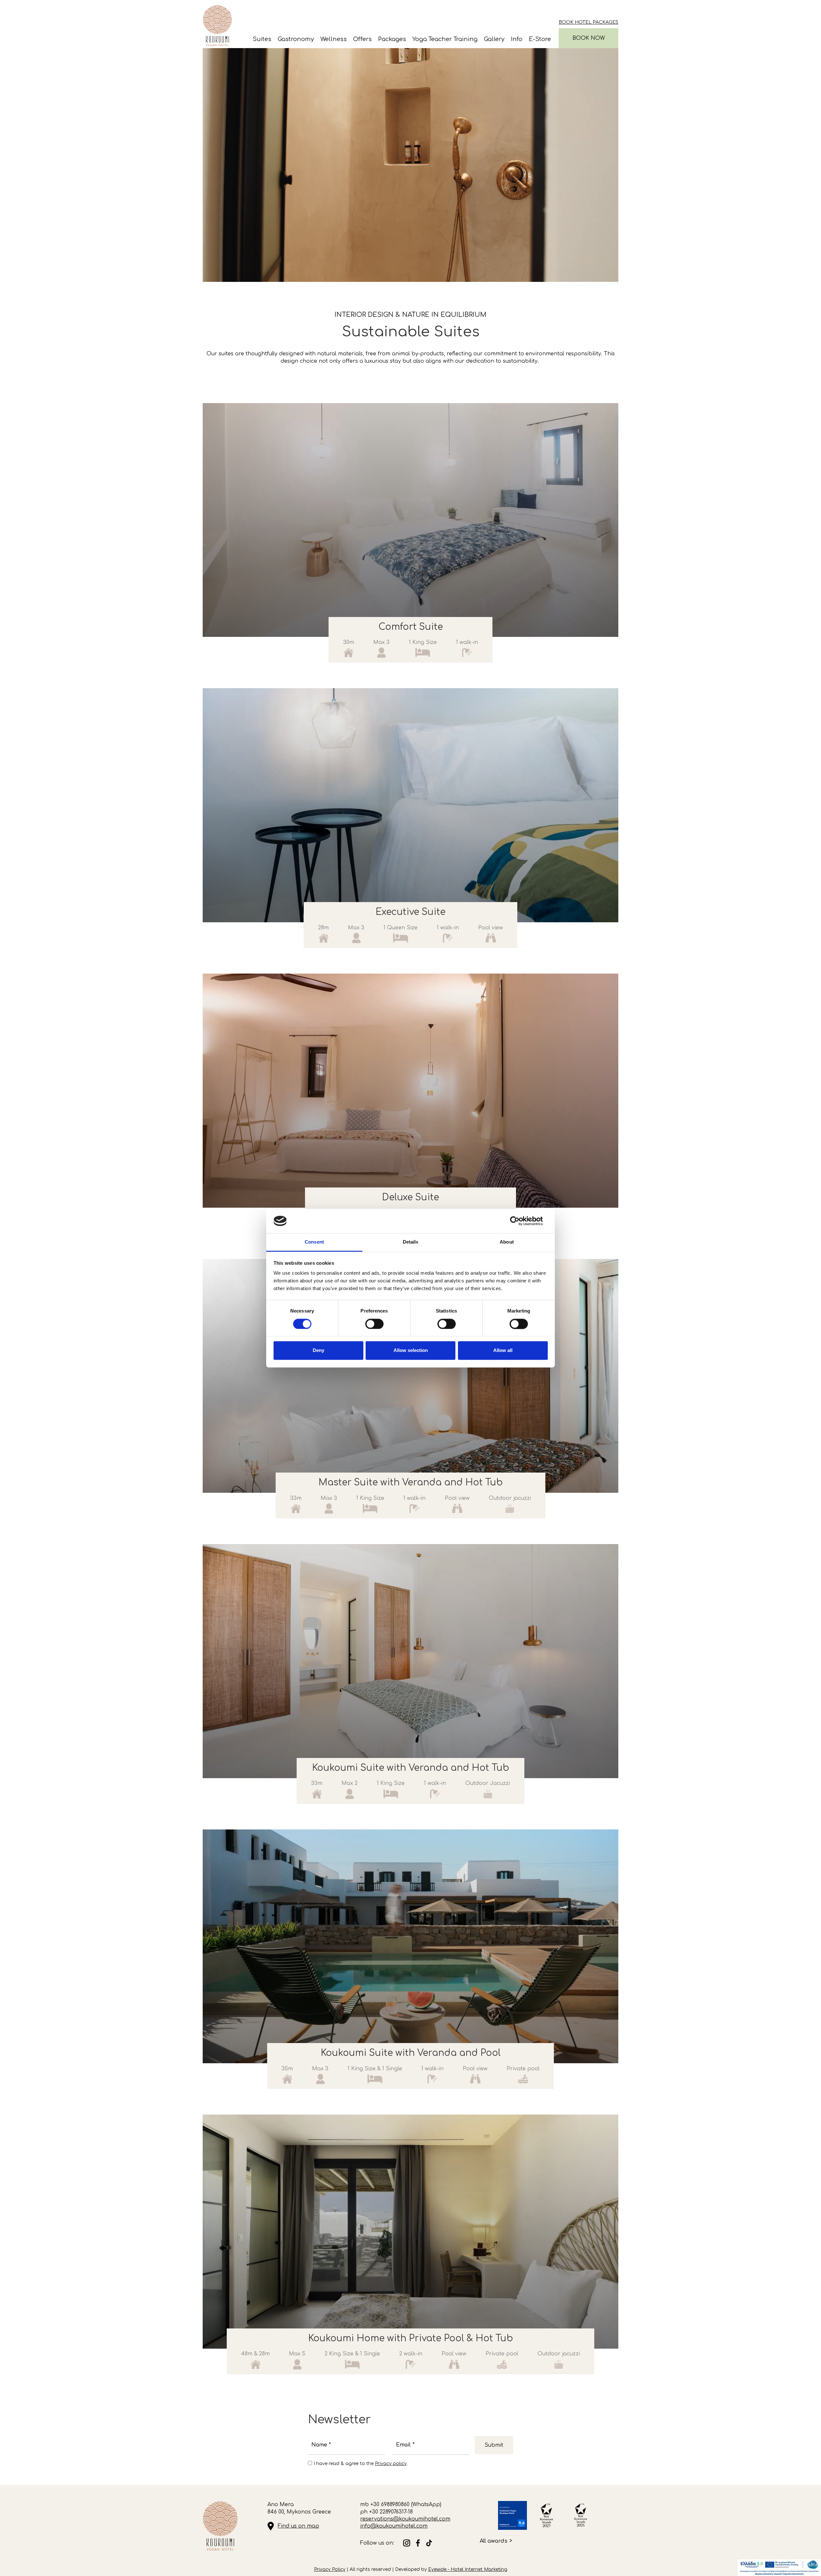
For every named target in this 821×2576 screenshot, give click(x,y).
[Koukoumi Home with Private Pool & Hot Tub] (410, 2232)
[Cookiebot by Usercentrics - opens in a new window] (520, 1221)
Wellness (334, 39)
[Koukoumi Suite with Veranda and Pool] (410, 1947)
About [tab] (507, 1242)
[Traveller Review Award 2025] (512, 2515)
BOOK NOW (589, 38)
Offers (362, 39)
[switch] (374, 1324)
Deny (318, 1351)
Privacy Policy (330, 2569)
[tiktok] (429, 2543)
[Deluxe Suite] (410, 1091)
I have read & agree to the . (361, 2464)
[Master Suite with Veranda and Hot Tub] (410, 1376)
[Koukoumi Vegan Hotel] (217, 25)
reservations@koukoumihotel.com (405, 2519)
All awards (494, 2541)
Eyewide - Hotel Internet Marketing (468, 2569)
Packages (392, 39)
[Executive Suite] (410, 805)
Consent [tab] (314, 1242)
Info (517, 39)
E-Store (540, 39)
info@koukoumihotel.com (394, 2526)
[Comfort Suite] (410, 520)
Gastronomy (296, 39)
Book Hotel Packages (588, 22)
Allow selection (411, 1351)
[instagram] (407, 2543)
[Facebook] (418, 2543)
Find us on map (298, 2526)
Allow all (503, 1351)
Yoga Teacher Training (445, 39)
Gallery (494, 39)
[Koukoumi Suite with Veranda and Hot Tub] (410, 1661)
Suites (262, 39)
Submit (494, 2445)
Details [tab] (411, 1242)
